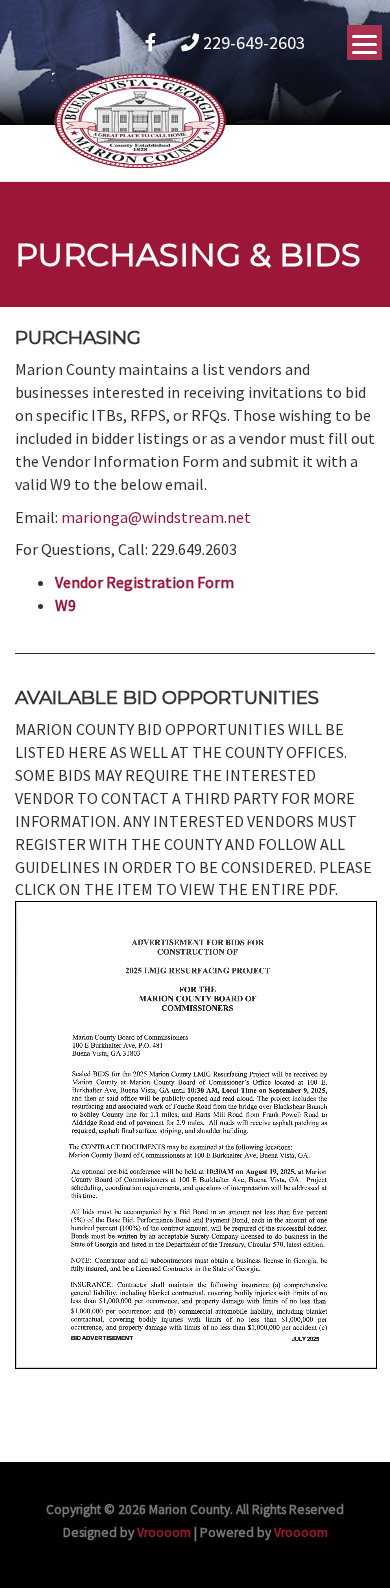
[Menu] (364, 42)
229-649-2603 (252, 42)
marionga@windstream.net (156, 517)
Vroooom (164, 1532)
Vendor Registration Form (144, 582)
